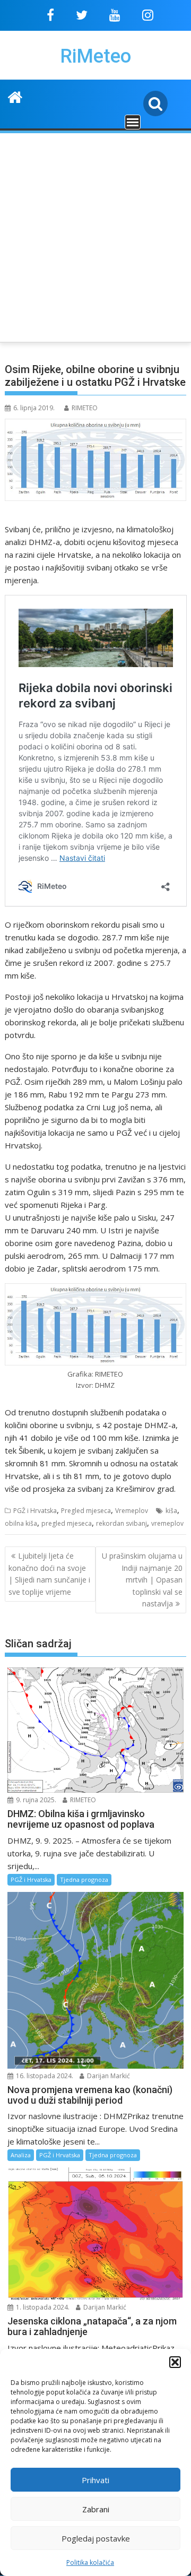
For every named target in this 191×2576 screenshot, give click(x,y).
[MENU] (133, 122)
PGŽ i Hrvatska (35, 1511)
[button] (175, 2362)
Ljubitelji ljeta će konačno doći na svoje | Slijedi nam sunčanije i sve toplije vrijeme (49, 1574)
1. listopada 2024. (42, 2307)
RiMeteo (95, 56)
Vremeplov (132, 1511)
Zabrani (96, 2509)
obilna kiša (21, 1523)
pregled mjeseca (67, 1523)
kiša (171, 1511)
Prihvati (95, 2480)
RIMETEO (85, 408)
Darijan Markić (108, 2076)
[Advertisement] (95, 236)
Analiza (21, 2155)
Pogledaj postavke (96, 2538)
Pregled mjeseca (86, 1511)
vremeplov (167, 1523)
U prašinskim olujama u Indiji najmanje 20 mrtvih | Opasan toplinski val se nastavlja (142, 1580)
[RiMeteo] (15, 96)
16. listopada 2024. (44, 2076)
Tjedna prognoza (84, 1879)
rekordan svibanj (121, 1523)
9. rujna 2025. (35, 1800)
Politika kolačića (90, 2562)
